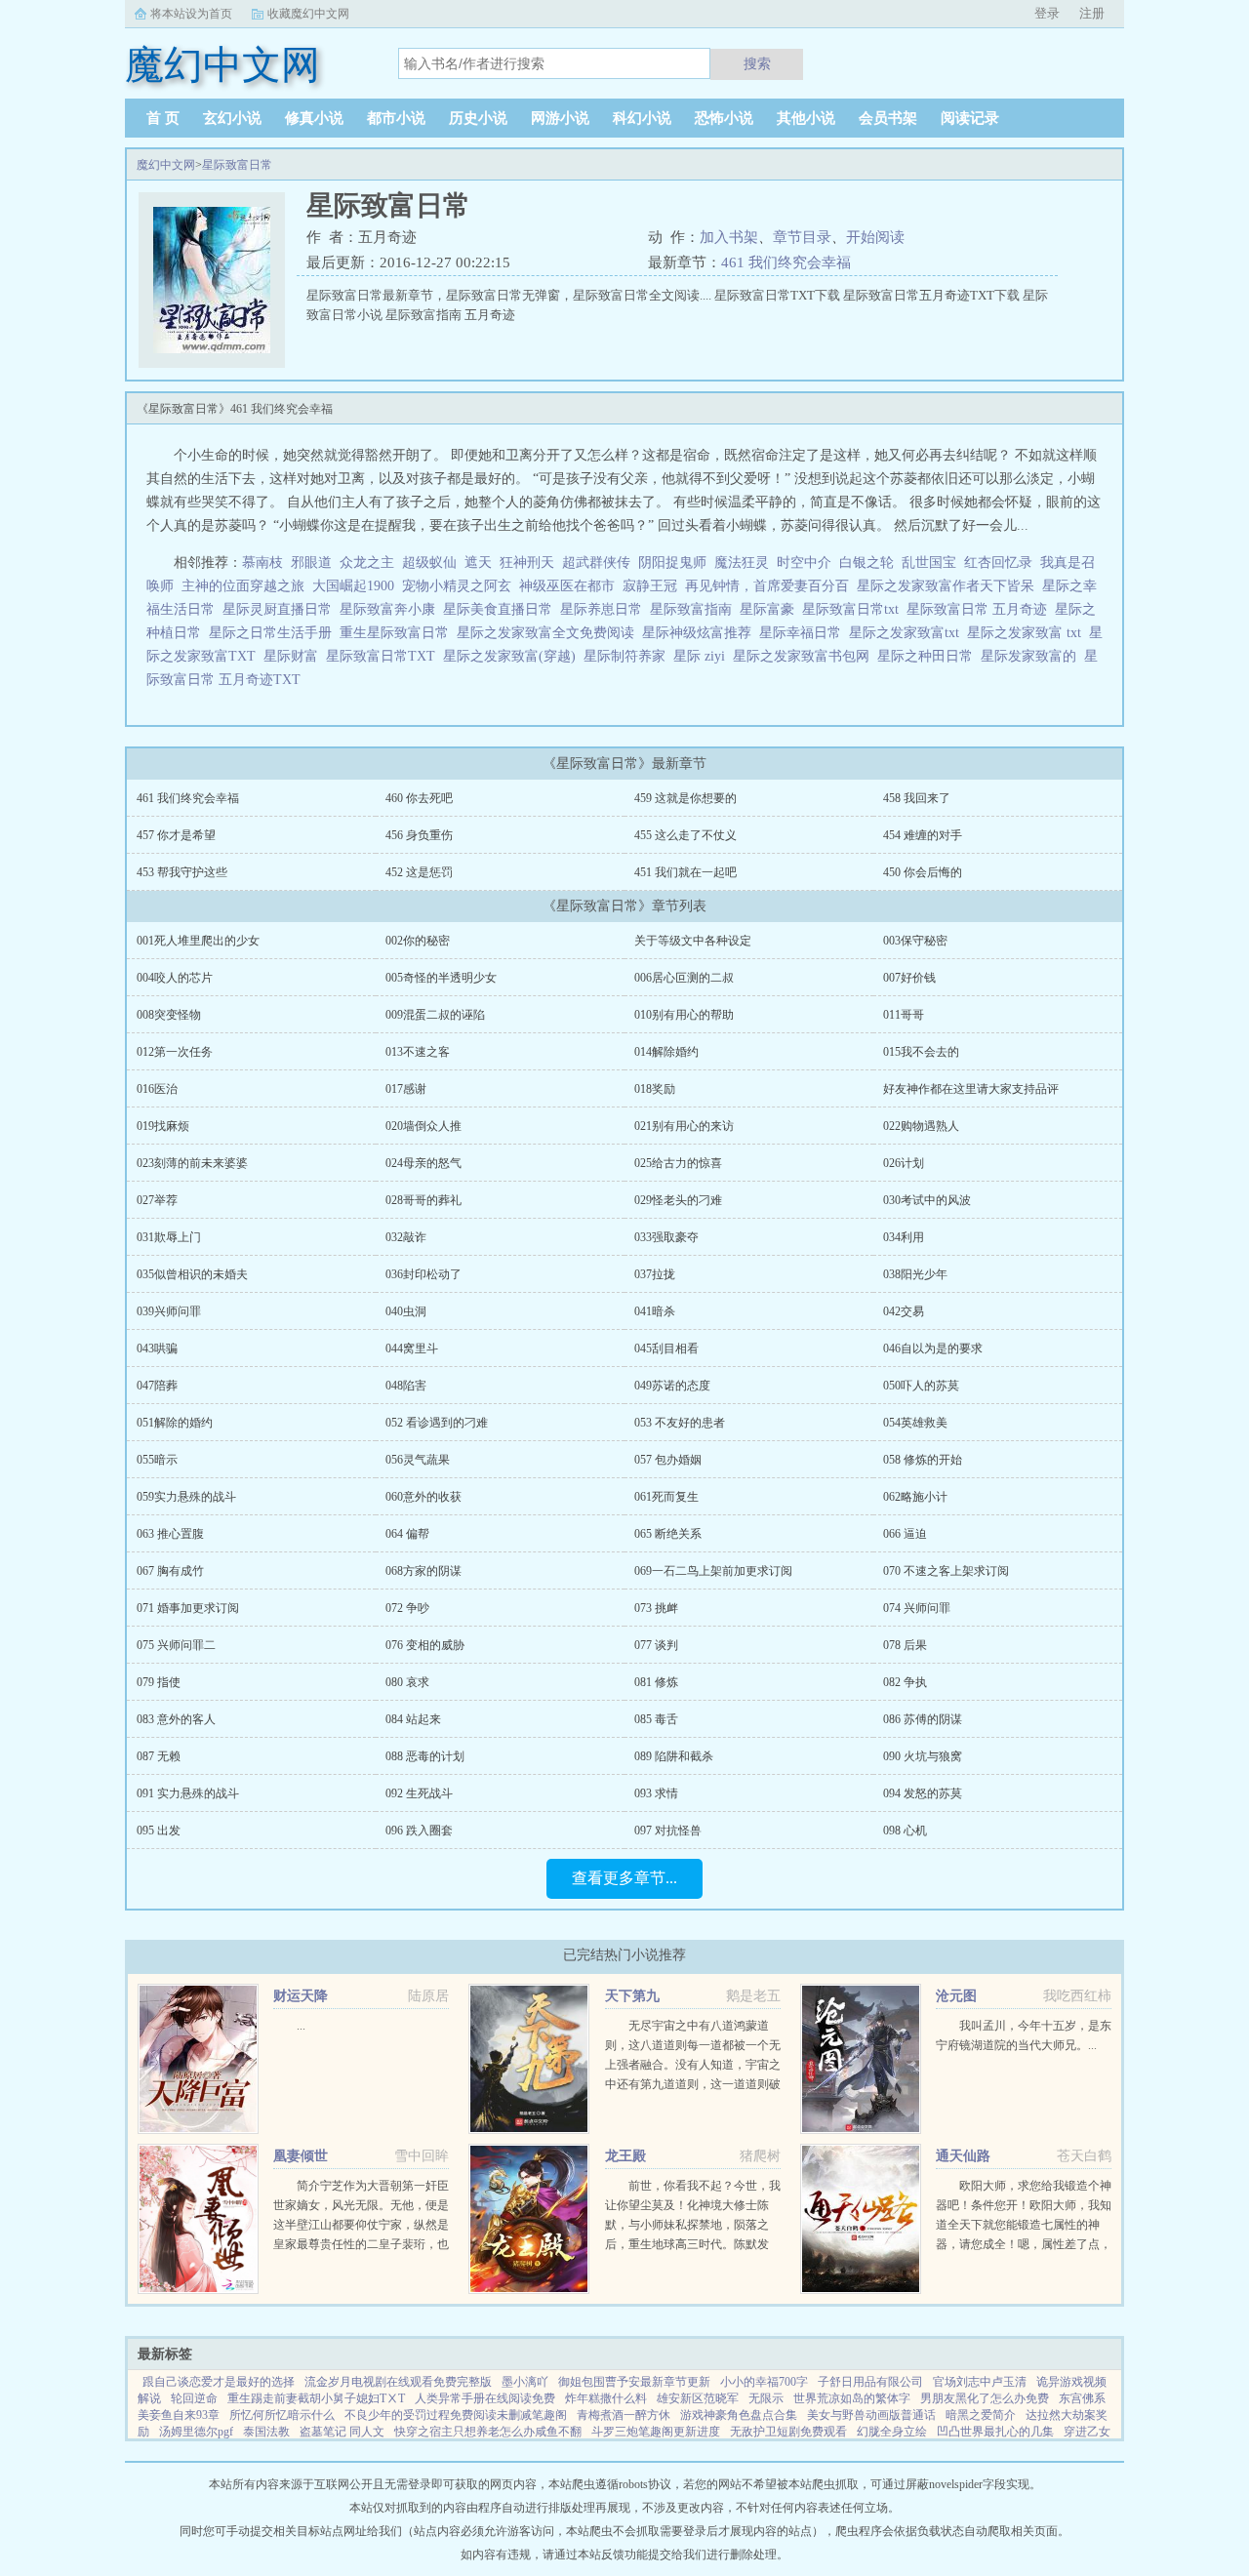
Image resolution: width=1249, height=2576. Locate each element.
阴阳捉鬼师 (672, 563)
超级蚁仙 (429, 563)
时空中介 (804, 563)
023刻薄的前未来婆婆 (192, 1163)
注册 (1092, 13)
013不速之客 (418, 1052)
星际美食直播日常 (502, 609)
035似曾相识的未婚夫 (192, 1274)
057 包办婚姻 (668, 1460)
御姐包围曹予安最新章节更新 (634, 2382)
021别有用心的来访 (684, 1126)
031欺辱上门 (169, 1237)
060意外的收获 (423, 1497)
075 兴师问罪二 (176, 1645)
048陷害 (406, 1386)
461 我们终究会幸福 (786, 262)
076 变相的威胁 (425, 1645)
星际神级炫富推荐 (701, 633)
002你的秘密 (418, 941)
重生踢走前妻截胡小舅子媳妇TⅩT (316, 2398)
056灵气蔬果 (418, 1460)
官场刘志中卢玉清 (980, 2382)
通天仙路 (963, 2156)
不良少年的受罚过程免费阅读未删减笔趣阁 (456, 2415)
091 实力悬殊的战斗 (188, 1793)
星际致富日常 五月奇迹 (981, 609)
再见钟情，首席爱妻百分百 (767, 586)
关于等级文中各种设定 (693, 941)
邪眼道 (311, 563)
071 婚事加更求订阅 (188, 1608)
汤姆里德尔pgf (196, 2432)
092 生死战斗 (419, 1793)
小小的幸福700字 (764, 2382)
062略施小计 (915, 1497)
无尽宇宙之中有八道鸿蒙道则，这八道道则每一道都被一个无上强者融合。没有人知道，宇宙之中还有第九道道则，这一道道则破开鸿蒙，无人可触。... (693, 2065)
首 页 (163, 118)
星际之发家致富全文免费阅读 (549, 633)
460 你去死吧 (419, 798)
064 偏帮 (407, 1534)
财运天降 (301, 1996)
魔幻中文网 (166, 165)
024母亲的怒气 (423, 1163)
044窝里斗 (412, 1348)
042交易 (904, 1311)
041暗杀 (655, 1311)
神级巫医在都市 (567, 586)
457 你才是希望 (176, 835)
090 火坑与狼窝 (923, 1756)
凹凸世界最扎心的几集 (995, 2432)
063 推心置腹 (170, 1534)
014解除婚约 (666, 1052)
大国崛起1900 (353, 586)
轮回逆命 (194, 2398)
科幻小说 (642, 118)
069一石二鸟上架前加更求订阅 (713, 1571)
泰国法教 (266, 2432)
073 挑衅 (656, 1608)
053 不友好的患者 (680, 1423)
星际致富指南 (695, 609)
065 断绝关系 (668, 1534)
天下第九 (632, 1996)
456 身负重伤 (419, 835)
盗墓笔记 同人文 (342, 2432)
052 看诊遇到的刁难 (437, 1423)
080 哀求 (407, 1682)
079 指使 (159, 1682)
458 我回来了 (917, 798)
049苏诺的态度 (672, 1386)
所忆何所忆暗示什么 (282, 2415)
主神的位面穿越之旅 (243, 586)
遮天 (478, 563)
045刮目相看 (666, 1348)
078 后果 (905, 1645)
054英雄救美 (915, 1423)
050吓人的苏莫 (921, 1386)
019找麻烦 (163, 1126)
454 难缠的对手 (923, 835)
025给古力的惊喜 (678, 1163)
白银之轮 (866, 563)
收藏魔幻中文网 (308, 14)
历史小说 (478, 118)
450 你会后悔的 (923, 872)
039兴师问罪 (169, 1311)
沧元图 (956, 1996)
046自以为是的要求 (933, 1348)
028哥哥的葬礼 (423, 1200)
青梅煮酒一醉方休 (624, 2415)
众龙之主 (367, 563)
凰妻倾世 (301, 2156)
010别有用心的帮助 (684, 1015)
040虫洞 (406, 1311)
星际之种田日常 (929, 656)
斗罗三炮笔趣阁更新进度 (656, 2432)
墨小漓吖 (525, 2382)
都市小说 (396, 118)
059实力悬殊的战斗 (186, 1497)
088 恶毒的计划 (425, 1756)
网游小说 (560, 118)
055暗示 (157, 1460)
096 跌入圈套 (419, 1831)
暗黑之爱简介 (981, 2415)
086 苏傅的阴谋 (923, 1719)
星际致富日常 (237, 165)
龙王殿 (625, 2156)
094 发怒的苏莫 (923, 1793)
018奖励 (655, 1089)
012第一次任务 (175, 1052)
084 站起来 (413, 1719)
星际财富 (295, 656)
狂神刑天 (527, 563)
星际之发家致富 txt (1028, 633)
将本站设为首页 (191, 14)
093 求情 (656, 1793)
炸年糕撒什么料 (606, 2398)
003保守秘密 (915, 941)
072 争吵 (407, 1608)
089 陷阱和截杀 (674, 1756)
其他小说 (806, 118)
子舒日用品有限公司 (870, 2382)
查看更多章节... (624, 1878)
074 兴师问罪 (917, 1608)
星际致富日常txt (854, 609)
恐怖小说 (724, 118)
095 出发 (159, 1831)
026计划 (904, 1163)
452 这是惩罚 (419, 872)
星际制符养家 (628, 656)
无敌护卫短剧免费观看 (788, 2432)
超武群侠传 (596, 563)
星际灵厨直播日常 (281, 609)
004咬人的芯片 (175, 978)
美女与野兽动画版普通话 (871, 2415)
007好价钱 (909, 978)
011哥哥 (904, 1015)
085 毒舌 (656, 1719)
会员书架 (888, 118)
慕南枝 (262, 563)
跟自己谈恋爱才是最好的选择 (219, 2382)
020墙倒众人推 (423, 1126)
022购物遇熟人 (921, 1126)
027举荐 (157, 1200)
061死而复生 (666, 1497)
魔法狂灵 (742, 563)
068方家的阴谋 (423, 1571)
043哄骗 (157, 1348)
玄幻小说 (232, 118)
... (301, 2026)
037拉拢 (655, 1274)
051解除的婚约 (175, 1423)
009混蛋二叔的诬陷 (435, 1015)
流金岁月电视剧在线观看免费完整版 (398, 2382)
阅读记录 (970, 118)
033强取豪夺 (666, 1237)
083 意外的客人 (176, 1719)
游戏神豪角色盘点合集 (739, 2415)
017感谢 (406, 1089)
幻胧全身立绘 (892, 2432)
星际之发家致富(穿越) (513, 656)
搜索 (757, 63)
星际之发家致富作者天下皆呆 (949, 586)
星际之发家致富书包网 (805, 656)
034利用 (904, 1237)
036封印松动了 (423, 1274)
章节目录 (802, 237)
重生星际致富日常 (398, 633)
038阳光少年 (915, 1274)
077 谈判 (656, 1645)
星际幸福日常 (804, 633)
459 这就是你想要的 (685, 798)
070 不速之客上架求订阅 (946, 1571)
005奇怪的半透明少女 (441, 978)
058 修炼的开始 (923, 1460)
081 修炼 (656, 1682)
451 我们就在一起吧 (685, 872)
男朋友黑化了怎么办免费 (985, 2398)
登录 (1047, 13)
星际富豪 (771, 609)
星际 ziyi (703, 656)
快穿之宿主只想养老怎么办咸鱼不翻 (488, 2432)
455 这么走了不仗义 (685, 835)
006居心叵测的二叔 (684, 978)
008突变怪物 (169, 1015)
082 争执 (905, 1682)
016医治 (157, 1089)
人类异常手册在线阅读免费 (485, 2398)
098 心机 (905, 1831)
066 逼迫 (905, 1534)
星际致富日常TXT (384, 656)
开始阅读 (875, 237)
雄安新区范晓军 (698, 2398)
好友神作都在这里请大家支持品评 (971, 1089)
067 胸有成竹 (170, 1571)
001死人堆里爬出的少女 (198, 941)
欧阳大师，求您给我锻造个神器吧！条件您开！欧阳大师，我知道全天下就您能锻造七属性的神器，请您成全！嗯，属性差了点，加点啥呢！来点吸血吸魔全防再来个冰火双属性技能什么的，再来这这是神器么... (1024, 2244)
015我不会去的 (921, 1052)
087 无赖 (159, 1756)
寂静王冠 (650, 586)
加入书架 (729, 237)
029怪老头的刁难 (678, 1200)
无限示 (766, 2398)
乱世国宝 (929, 563)
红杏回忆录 (998, 563)
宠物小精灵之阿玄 (457, 586)
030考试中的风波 (927, 1200)
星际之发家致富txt (908, 633)
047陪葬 (157, 1386)
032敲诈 (406, 1237)
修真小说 (314, 118)
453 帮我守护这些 (182, 872)
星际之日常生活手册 (274, 633)
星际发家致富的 (1032, 656)
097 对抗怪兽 (668, 1831)
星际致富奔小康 (391, 609)
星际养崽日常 (605, 609)
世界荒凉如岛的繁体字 (852, 2398)
